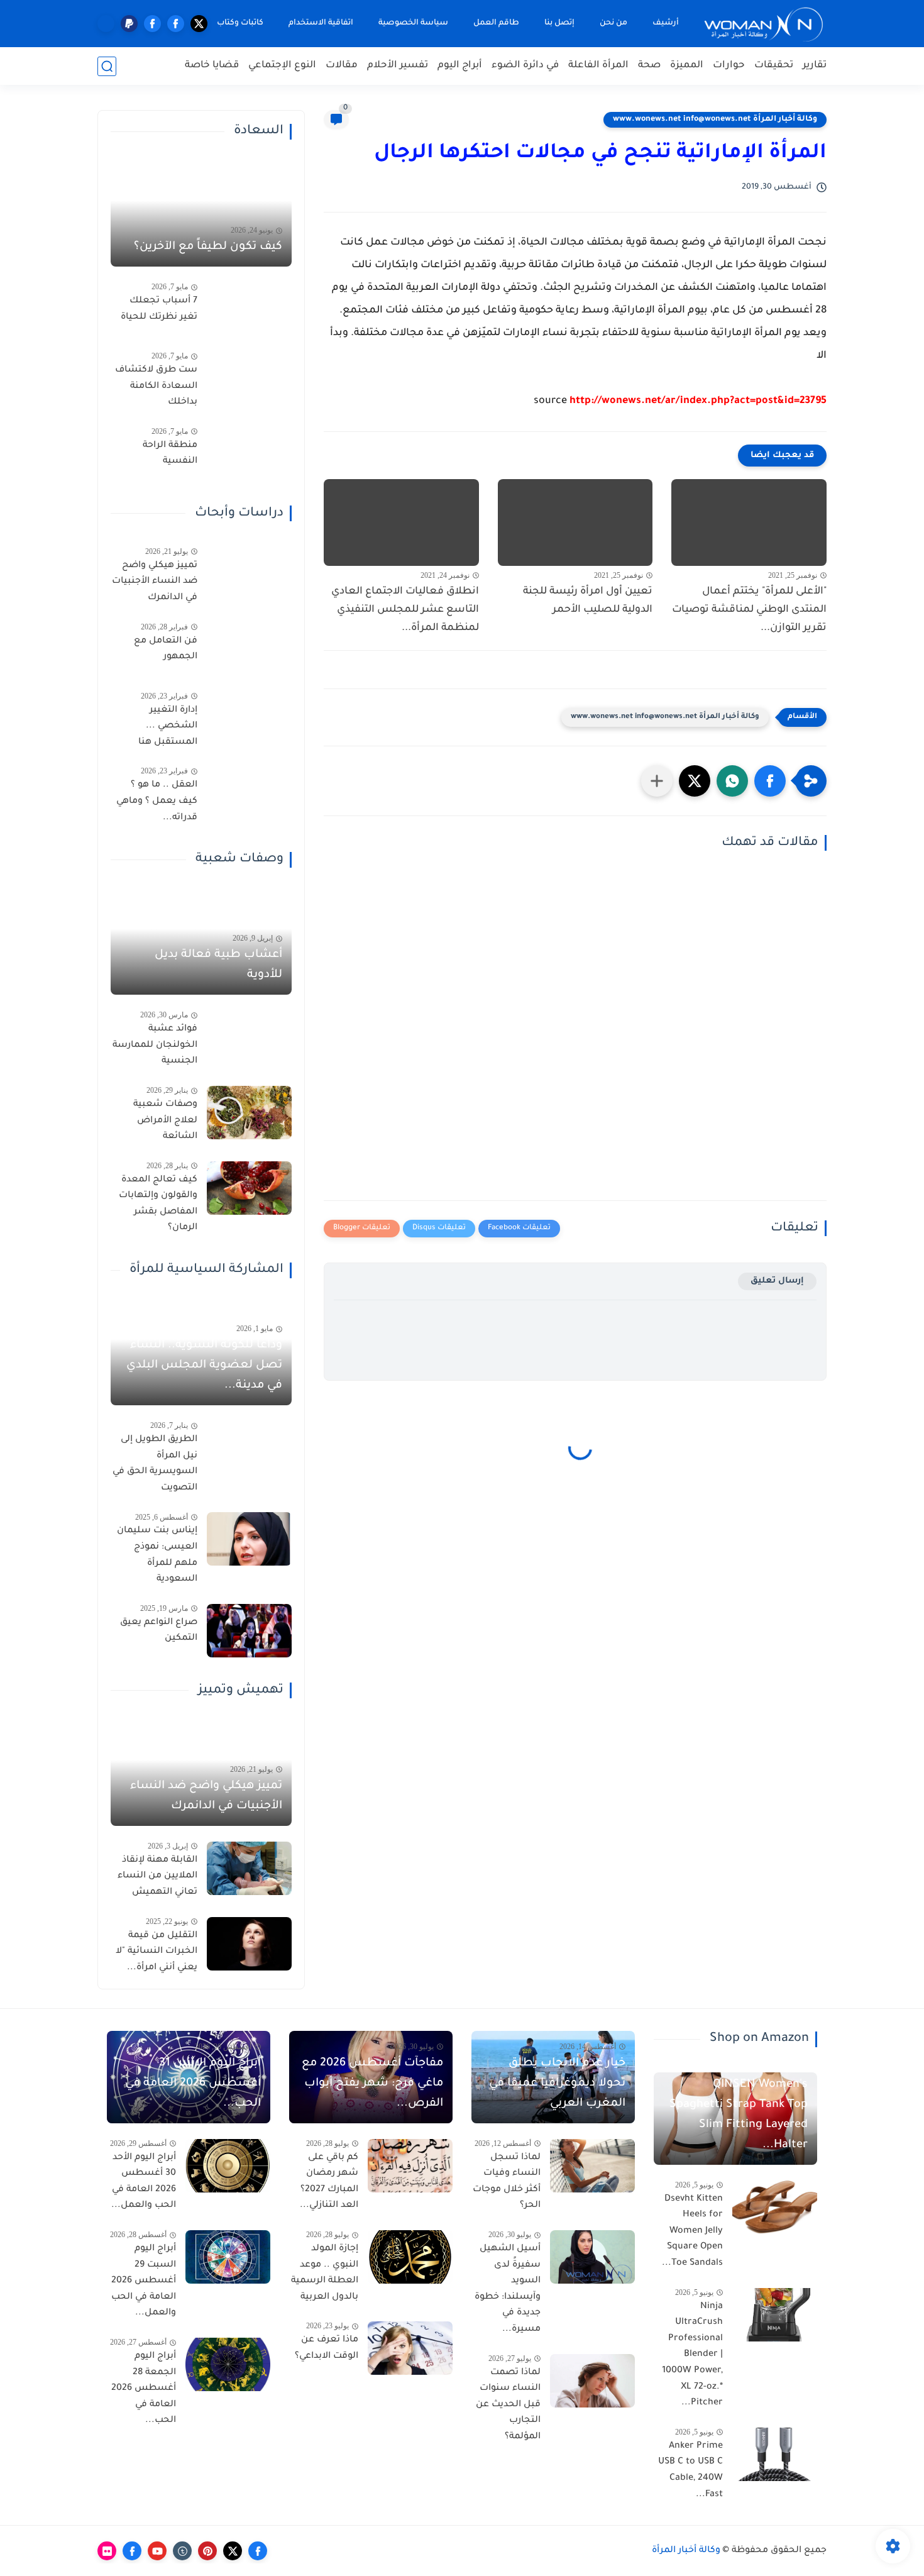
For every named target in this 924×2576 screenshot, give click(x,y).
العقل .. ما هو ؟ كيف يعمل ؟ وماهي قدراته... (157, 801)
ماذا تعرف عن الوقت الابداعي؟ (327, 2348)
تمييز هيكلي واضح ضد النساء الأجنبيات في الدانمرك (155, 582)
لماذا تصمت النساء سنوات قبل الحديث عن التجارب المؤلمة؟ (508, 2405)
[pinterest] (207, 2551)
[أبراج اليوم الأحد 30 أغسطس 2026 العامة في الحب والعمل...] (228, 2166)
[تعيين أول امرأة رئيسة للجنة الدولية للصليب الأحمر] (575, 523)
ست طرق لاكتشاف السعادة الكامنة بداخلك (156, 386)
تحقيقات (774, 66)
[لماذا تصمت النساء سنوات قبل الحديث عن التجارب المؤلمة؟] (592, 2381)
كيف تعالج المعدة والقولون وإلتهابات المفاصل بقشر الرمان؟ (158, 1204)
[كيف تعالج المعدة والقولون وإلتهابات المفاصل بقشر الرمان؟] (249, 1188)
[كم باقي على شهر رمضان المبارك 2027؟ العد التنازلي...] (410, 2166)
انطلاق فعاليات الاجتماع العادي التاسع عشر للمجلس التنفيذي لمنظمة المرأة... (405, 610)
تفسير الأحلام (398, 66)
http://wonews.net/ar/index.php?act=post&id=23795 (698, 401)
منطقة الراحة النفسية (170, 454)
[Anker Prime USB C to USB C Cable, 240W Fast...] (775, 2454)
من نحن (613, 23)
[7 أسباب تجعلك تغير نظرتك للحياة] (249, 309)
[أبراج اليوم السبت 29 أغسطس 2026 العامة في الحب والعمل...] (228, 2257)
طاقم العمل (496, 23)
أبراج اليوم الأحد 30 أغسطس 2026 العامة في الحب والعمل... (144, 2182)
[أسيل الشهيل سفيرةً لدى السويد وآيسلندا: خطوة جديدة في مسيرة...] (592, 2257)
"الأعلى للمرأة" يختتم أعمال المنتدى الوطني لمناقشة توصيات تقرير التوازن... (749, 610)
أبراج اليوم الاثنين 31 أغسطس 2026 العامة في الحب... (193, 2084)
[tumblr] (182, 2551)
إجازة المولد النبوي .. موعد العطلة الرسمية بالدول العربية (325, 2273)
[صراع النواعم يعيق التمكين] (249, 1631)
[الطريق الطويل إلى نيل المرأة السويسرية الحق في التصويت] (249, 1448)
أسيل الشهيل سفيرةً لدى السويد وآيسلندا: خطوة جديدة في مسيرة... (508, 2289)
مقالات (342, 66)
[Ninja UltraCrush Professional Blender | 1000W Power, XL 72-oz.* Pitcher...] (775, 2315)
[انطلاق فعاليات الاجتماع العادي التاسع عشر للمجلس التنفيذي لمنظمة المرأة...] (401, 523)
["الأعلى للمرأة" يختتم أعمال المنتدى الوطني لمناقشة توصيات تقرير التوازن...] (749, 523)
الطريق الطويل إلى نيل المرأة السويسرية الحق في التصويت (155, 1464)
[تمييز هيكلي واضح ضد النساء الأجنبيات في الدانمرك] (249, 574)
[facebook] (176, 24)
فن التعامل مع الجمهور (166, 650)
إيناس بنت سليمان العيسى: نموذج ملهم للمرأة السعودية (157, 1555)
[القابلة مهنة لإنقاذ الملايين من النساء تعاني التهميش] (249, 1868)
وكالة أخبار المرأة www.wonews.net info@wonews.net (715, 119)
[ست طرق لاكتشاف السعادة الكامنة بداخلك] (249, 378)
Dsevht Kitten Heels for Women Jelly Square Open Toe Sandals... (692, 2231)
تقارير (815, 66)
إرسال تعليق (777, 1281)
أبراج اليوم (460, 66)
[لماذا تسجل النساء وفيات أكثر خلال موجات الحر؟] (592, 2166)
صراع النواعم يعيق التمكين (159, 1631)
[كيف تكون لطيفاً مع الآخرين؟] (201, 216)
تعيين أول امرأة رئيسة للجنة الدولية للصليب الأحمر (588, 601)
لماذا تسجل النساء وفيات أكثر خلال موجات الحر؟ (507, 2182)
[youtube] (157, 2551)
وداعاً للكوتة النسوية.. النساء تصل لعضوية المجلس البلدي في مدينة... (204, 1366)
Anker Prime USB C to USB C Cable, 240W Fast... (690, 2471)
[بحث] (107, 66)
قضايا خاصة (212, 66)
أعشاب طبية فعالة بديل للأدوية (218, 965)
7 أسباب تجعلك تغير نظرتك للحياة (159, 309)
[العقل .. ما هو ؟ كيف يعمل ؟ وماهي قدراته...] (249, 793)
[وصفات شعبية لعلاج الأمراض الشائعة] (249, 1113)
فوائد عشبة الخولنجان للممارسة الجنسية (155, 1045)
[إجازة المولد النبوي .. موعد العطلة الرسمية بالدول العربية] (410, 2257)
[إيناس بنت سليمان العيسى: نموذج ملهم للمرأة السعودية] (249, 1539)
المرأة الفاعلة (598, 66)
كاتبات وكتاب (240, 23)
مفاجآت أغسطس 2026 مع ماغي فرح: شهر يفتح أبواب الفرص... (372, 2084)
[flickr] (107, 2551)
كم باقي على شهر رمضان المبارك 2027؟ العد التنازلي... (329, 2182)
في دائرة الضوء (525, 66)
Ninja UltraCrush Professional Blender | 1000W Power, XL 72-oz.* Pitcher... (692, 2355)
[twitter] (199, 24)
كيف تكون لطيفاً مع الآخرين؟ (208, 247)
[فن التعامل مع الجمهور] (249, 649)
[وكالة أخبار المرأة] (764, 24)
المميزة (687, 66)
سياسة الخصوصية (413, 23)
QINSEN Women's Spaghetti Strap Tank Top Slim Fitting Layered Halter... (739, 2115)
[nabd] (106, 24)
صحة (649, 66)
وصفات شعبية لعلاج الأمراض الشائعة (165, 1121)
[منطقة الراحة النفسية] (249, 454)
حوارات (729, 66)
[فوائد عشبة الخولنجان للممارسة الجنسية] (249, 1037)
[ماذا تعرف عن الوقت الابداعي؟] (410, 2348)
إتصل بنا (559, 23)
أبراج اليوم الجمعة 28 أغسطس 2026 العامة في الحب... (144, 2389)
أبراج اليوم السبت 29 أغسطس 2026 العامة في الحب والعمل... (144, 2281)
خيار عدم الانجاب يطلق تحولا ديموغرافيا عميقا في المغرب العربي (557, 2084)
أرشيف (666, 23)
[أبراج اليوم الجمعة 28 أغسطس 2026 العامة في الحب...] (228, 2364)
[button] (770, 781)
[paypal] (129, 24)
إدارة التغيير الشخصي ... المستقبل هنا (168, 727)
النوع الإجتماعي (282, 66)
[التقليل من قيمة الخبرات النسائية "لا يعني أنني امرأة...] (249, 1944)
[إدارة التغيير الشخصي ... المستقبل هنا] (249, 718)
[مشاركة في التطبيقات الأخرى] (657, 781)
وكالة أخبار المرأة (686, 2551)
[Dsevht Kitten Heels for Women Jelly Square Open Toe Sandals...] (775, 2207)
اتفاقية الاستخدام (321, 23)
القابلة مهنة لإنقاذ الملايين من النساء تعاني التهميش (157, 1877)
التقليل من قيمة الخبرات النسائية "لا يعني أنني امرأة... (157, 1952)
